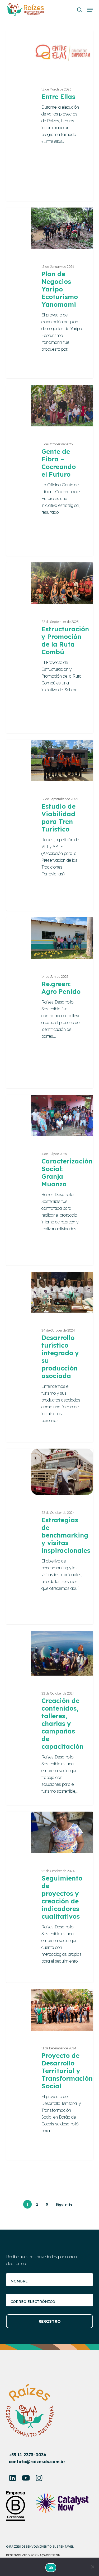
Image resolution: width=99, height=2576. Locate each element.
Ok (51, 2568)
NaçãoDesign (49, 2555)
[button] (90, 10)
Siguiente (64, 2204)
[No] (92, 2567)
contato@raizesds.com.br (37, 2462)
